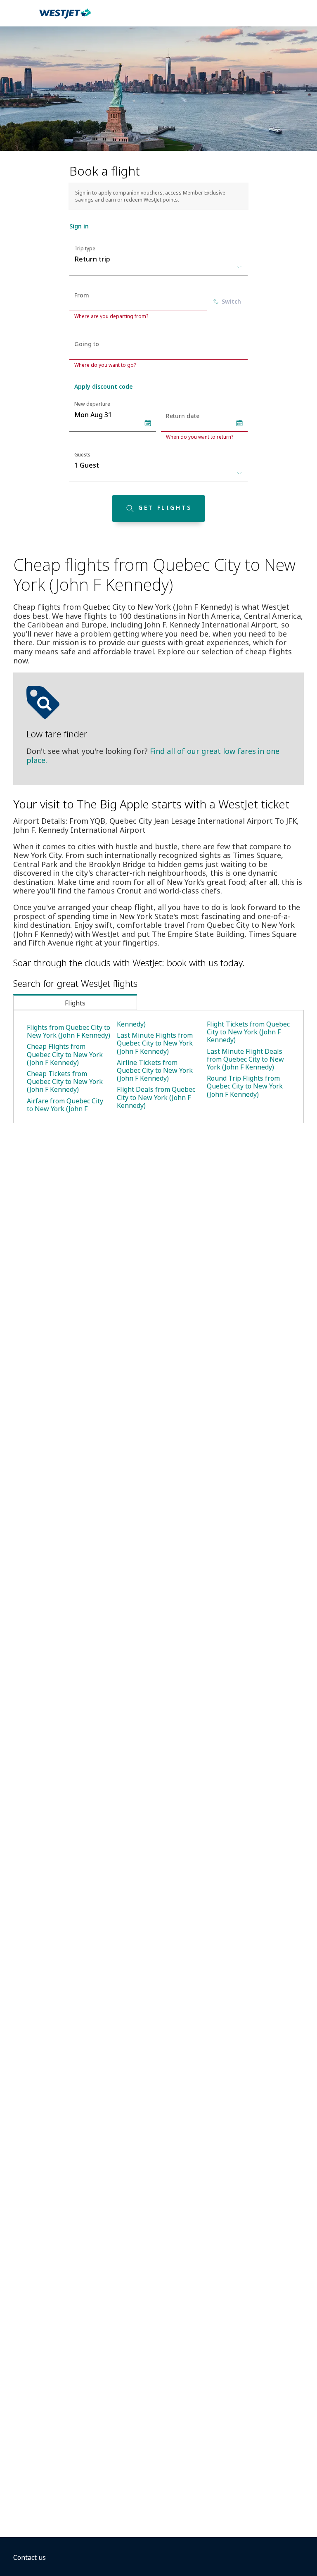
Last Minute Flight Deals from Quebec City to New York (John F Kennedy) (245, 1059)
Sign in (79, 226)
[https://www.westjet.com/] (65, 18)
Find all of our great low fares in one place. (153, 756)
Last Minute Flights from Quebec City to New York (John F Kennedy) (155, 1043)
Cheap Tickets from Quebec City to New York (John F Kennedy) (65, 1081)
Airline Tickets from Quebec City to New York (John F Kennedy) (155, 1070)
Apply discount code (103, 386)
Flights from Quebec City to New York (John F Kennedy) (69, 1031)
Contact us (30, 2557)
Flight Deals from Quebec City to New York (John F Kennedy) (156, 1097)
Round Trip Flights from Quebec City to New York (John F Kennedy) (245, 1086)
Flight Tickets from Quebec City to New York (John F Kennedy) (248, 1032)
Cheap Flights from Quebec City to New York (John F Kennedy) (65, 1054)
